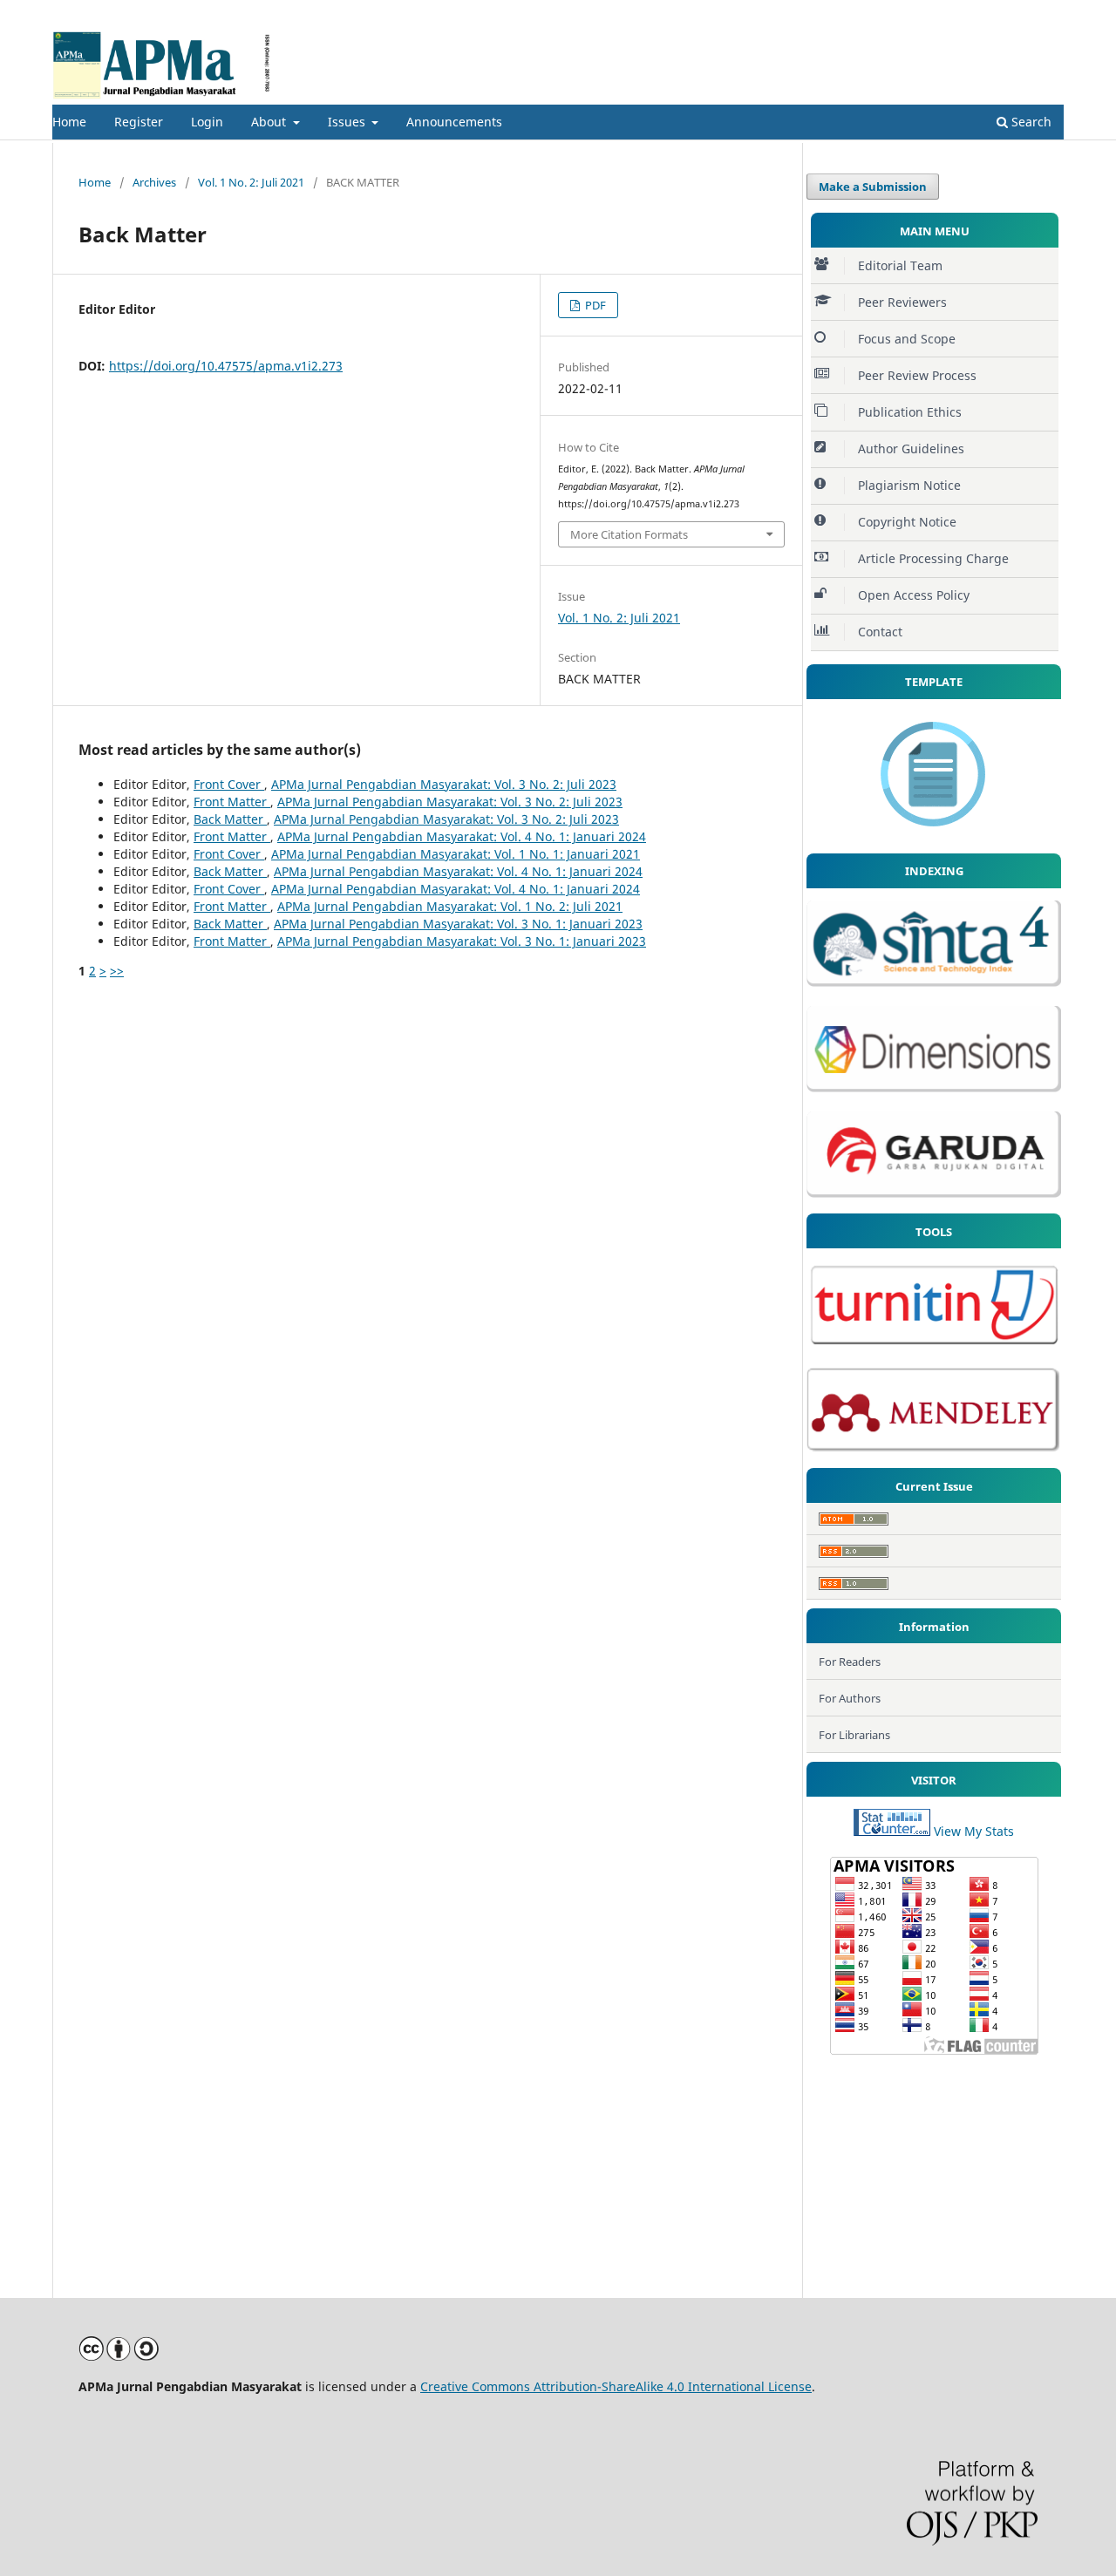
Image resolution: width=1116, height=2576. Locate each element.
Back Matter (230, 819)
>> (117, 971)
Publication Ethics (910, 412)
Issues (348, 122)
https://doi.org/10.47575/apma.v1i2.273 (226, 366)
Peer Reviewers (902, 302)
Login (207, 122)
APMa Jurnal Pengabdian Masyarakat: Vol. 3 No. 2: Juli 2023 (444, 784)
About (270, 122)
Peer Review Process (917, 375)
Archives (154, 182)
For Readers (850, 1662)
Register (139, 122)
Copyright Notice (907, 522)
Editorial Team (900, 265)
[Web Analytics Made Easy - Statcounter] (892, 1831)
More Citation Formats (629, 534)
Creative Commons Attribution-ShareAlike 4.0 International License (616, 2386)
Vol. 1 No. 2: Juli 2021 (251, 182)
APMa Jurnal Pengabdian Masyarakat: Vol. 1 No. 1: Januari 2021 (456, 854)
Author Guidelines (911, 449)
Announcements (454, 122)
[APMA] (934, 833)
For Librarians (854, 1735)
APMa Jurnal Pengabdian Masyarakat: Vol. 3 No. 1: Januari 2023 (458, 924)
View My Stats (974, 1831)
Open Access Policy (914, 595)
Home (69, 122)
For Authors (850, 1698)
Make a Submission (873, 187)
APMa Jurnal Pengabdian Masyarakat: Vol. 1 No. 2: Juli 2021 (450, 906)
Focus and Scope (907, 339)
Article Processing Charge (933, 558)
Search (1030, 122)
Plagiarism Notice (909, 485)
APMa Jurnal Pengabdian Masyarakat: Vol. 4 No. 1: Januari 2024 (462, 836)
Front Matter (232, 802)
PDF (594, 305)
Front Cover (229, 784)
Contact (880, 632)
